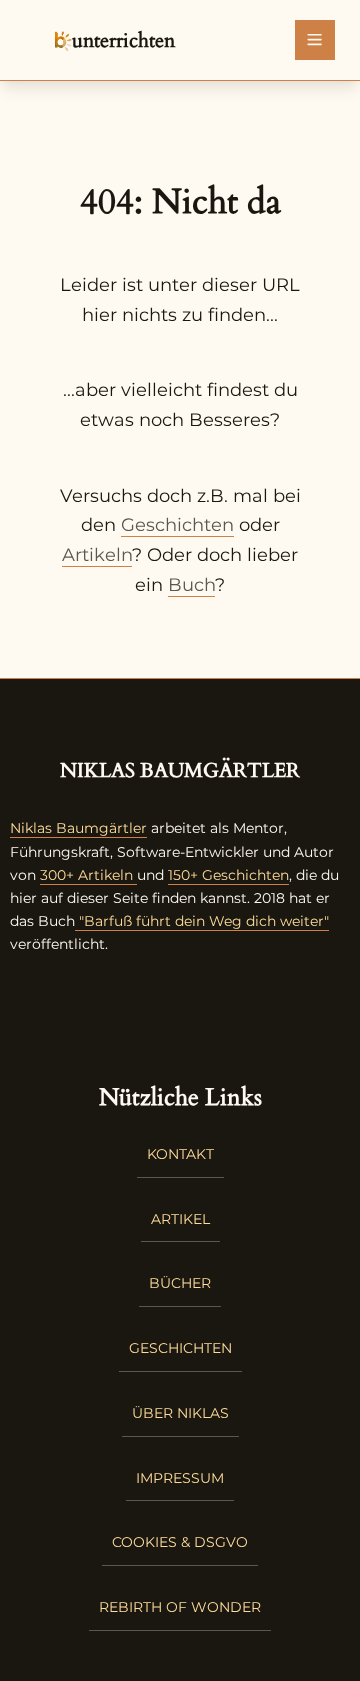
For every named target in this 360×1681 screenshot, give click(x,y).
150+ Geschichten (228, 875)
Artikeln (97, 555)
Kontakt (180, 1154)
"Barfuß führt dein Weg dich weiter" (202, 921)
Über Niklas (180, 1413)
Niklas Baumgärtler (78, 828)
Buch (191, 585)
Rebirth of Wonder (180, 1607)
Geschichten (177, 525)
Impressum (180, 1478)
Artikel (180, 1219)
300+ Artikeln (86, 875)
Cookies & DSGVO (180, 1542)
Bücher (180, 1283)
